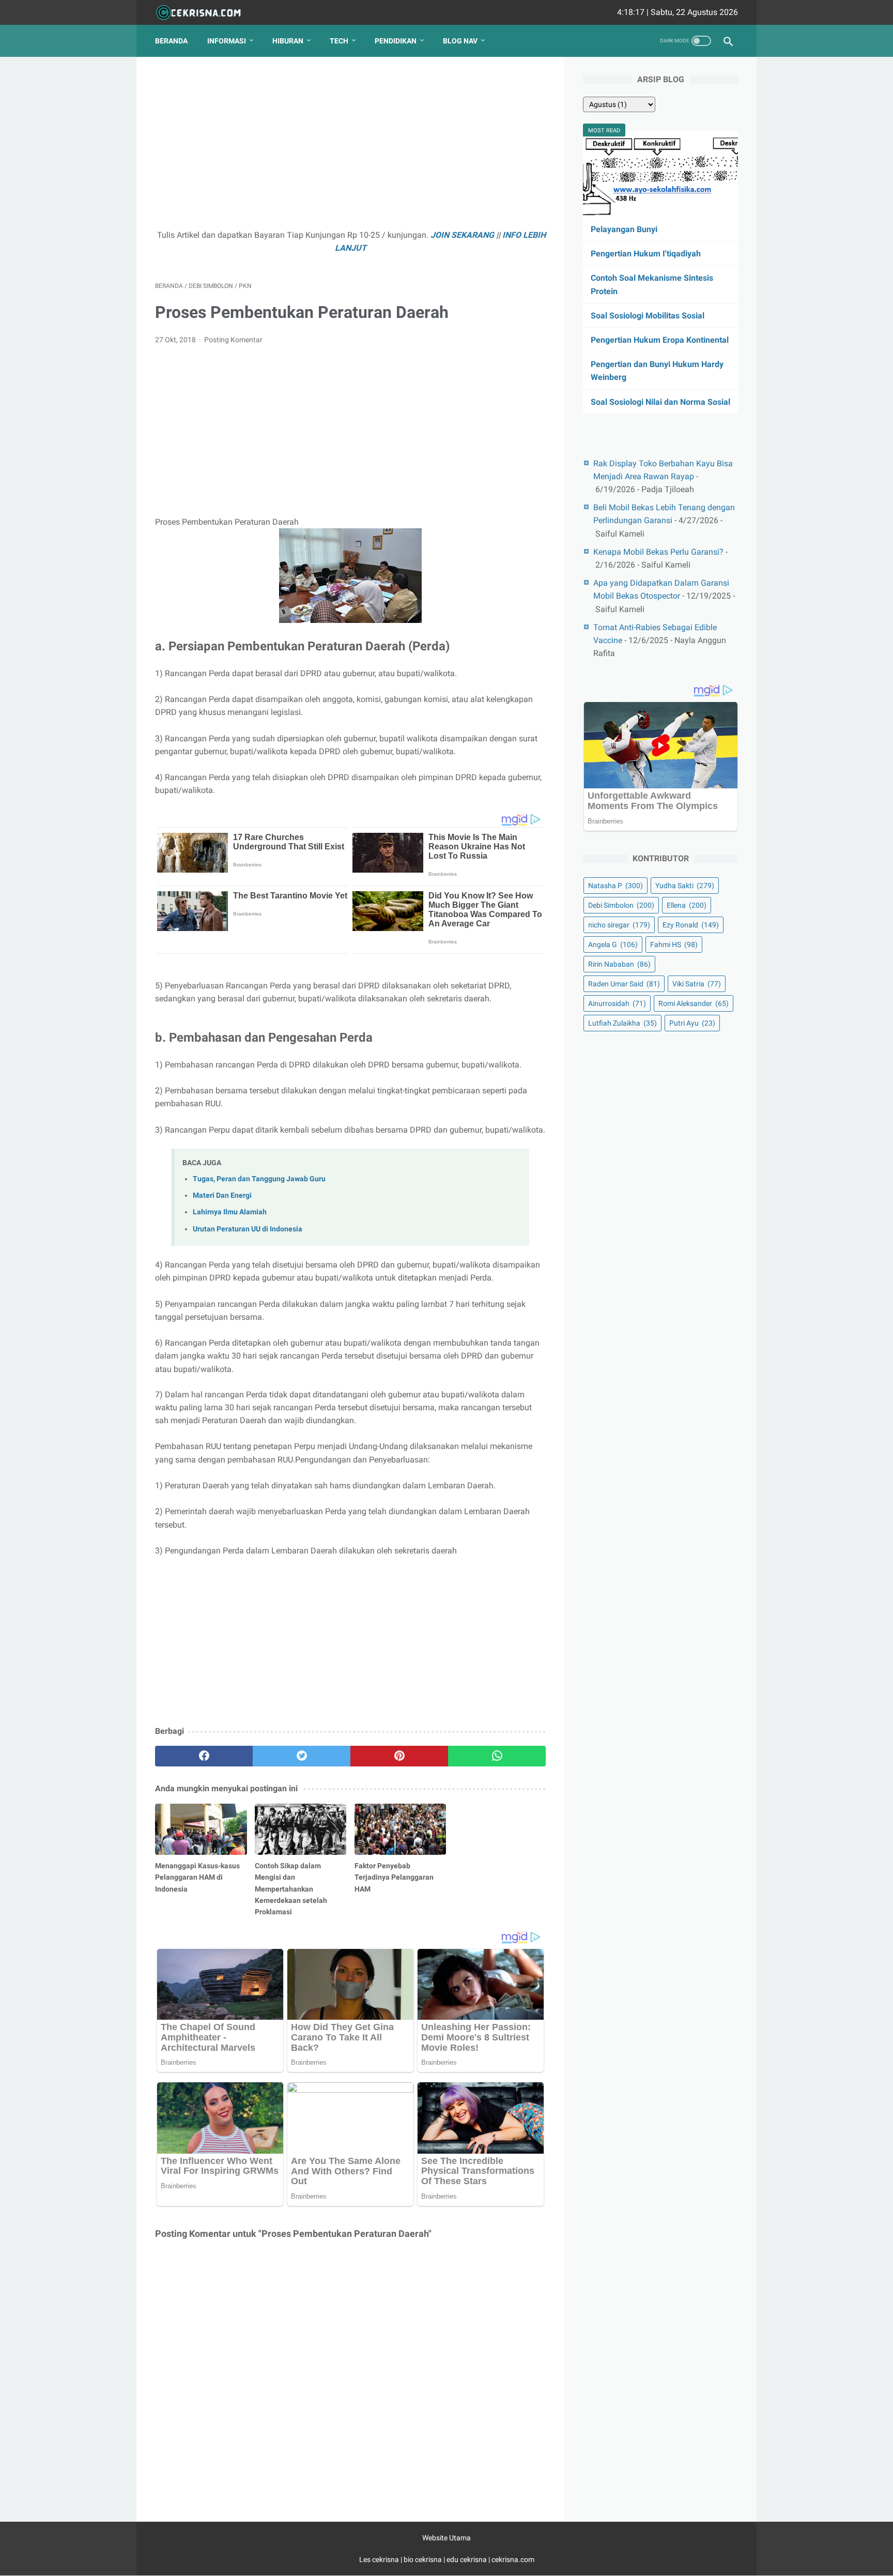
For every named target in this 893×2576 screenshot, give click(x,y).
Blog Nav (460, 41)
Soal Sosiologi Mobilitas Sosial (648, 316)
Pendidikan (396, 41)
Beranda (171, 41)
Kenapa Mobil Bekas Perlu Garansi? (658, 552)
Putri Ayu (692, 1023)
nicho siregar (619, 925)
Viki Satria (697, 984)
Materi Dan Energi (222, 1195)
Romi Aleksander (694, 1003)
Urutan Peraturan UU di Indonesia (248, 1229)
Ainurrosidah (617, 1003)
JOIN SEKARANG (462, 235)
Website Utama (446, 2538)
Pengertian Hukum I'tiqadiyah (646, 254)
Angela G (613, 944)
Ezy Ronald (691, 925)
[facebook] (204, 1756)
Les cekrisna (380, 2559)
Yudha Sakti (685, 886)
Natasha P (615, 886)
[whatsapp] (497, 1756)
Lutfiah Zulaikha (622, 1023)
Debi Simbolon (621, 905)
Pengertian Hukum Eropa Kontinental (660, 340)
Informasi (227, 41)
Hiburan (288, 41)
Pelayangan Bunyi (624, 229)
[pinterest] (399, 1756)
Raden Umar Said (624, 984)
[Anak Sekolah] (205, 13)
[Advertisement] (350, 148)
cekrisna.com (513, 2559)
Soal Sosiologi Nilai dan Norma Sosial (660, 402)
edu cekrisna (467, 2559)
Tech (339, 41)
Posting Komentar (233, 340)
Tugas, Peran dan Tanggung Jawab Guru (259, 1179)
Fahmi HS (674, 944)
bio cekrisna (424, 2559)
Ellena (687, 905)
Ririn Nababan (619, 964)
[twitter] (302, 1756)
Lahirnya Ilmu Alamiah (230, 1212)
